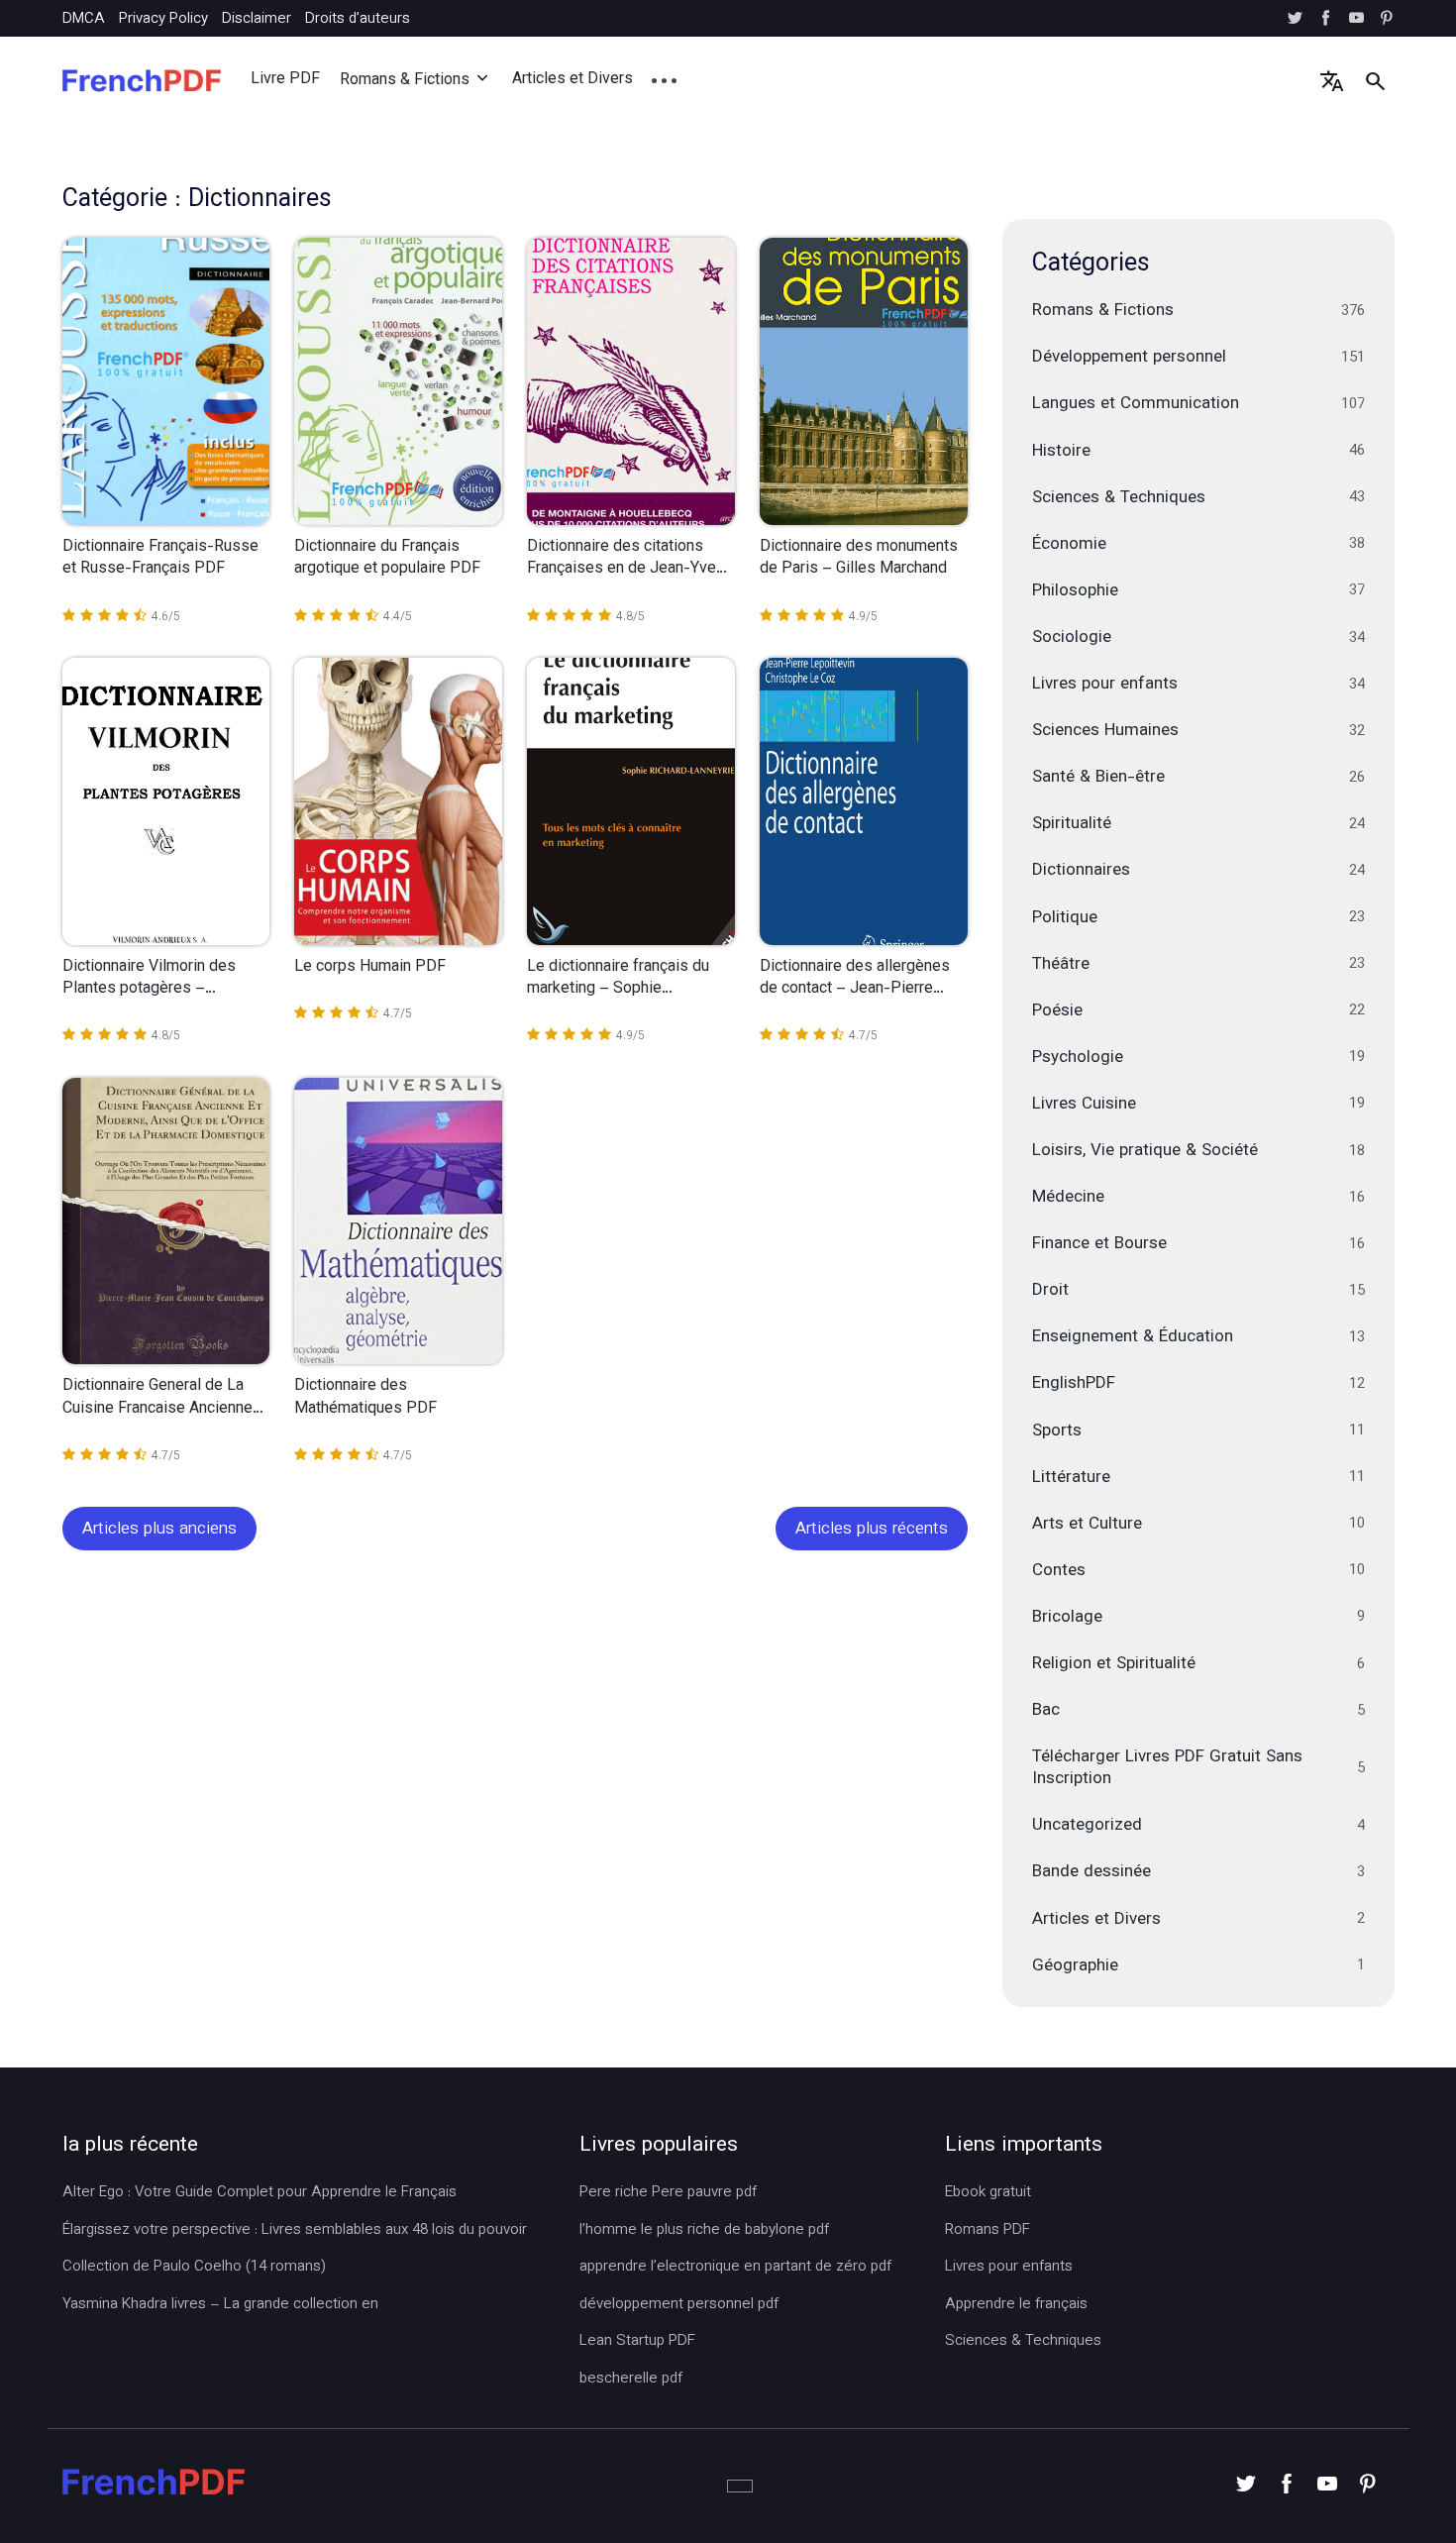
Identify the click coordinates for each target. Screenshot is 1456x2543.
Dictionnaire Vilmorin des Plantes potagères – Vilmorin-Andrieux (149, 979)
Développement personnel (1198, 358)
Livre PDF (285, 80)
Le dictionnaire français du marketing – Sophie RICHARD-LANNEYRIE (618, 979)
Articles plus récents (872, 1530)
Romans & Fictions (405, 81)
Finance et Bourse (1198, 1244)
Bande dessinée (1198, 1872)
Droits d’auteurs (358, 19)
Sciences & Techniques (1198, 498)
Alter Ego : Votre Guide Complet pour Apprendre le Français (260, 2193)
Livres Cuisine (1198, 1105)
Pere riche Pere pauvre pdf (668, 2193)
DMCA (84, 19)
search (1375, 81)
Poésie (1198, 1011)
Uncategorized (1198, 1826)
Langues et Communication (1198, 404)
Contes (1198, 1571)
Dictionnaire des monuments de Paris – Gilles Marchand (859, 559)
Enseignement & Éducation (1198, 1337)
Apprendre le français (1016, 2305)
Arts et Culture (1198, 1525)
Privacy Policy (163, 19)
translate (1332, 81)
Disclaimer (257, 19)
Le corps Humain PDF (370, 968)
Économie (1198, 545)
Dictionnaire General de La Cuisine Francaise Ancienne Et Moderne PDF (157, 1398)
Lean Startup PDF (637, 2342)
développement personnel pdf (679, 2305)
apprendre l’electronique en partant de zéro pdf (735, 2268)
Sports (1198, 1431)
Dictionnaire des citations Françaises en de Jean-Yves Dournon (626, 559)
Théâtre (1198, 965)
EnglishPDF (1198, 1384)
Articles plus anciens (159, 1530)
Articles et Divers (572, 80)
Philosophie (1198, 591)
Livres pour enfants (1198, 685)
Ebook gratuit (988, 2193)
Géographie (1198, 1966)
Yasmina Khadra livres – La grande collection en (220, 2305)
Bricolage (1198, 1618)
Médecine (1198, 1198)
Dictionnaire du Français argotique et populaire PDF (387, 559)
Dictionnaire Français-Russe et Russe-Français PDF (160, 559)
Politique (1198, 918)
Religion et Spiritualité (1198, 1664)
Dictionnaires (1198, 871)
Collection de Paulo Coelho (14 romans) (194, 2268)
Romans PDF (988, 2231)
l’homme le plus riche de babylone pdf (704, 2231)
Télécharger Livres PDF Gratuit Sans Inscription (1198, 1768)
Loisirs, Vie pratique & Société (1198, 1151)
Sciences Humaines (1198, 731)
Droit (1198, 1291)
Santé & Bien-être (1198, 778)
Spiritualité (1198, 824)
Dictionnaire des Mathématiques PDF (365, 1398)
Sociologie (1198, 638)
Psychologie (1198, 1058)
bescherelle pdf (631, 2380)
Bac (1198, 1711)
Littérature (1198, 1478)
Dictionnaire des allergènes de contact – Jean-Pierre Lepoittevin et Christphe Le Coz (855, 979)
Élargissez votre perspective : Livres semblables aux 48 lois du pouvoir (295, 2231)
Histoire (1198, 452)
